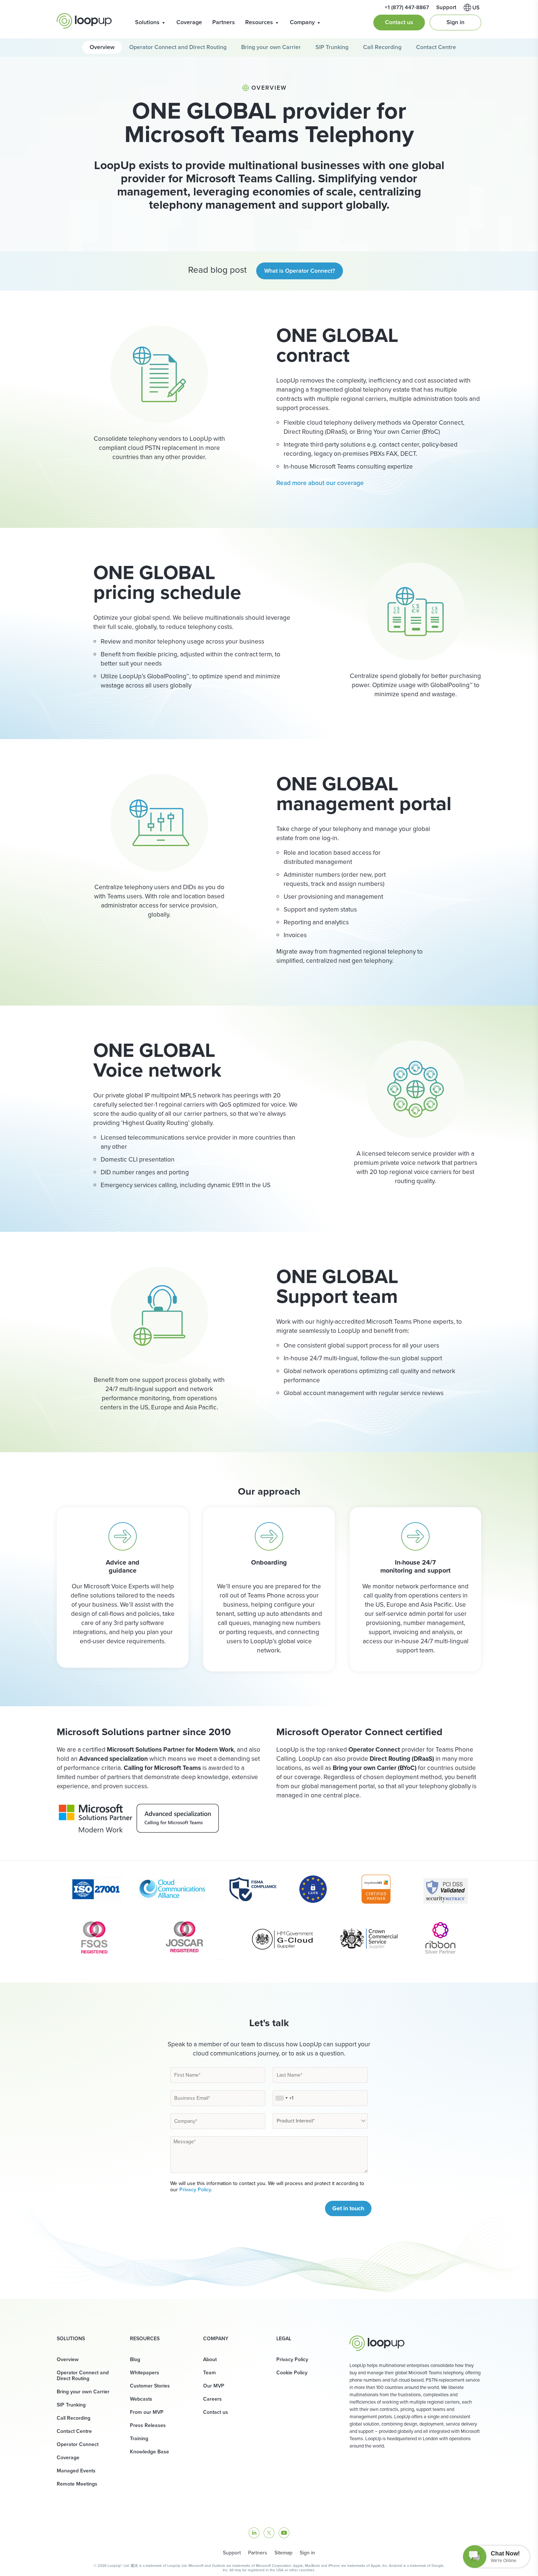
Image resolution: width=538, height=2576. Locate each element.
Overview (102, 47)
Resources (259, 22)
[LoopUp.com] (84, 21)
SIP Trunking (332, 47)
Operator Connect (78, 2444)
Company (302, 22)
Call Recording (382, 47)
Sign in (455, 22)
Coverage (189, 22)
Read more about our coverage (320, 483)
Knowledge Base (150, 2452)
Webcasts (141, 2399)
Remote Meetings (77, 2484)
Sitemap (283, 2553)
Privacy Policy (195, 2190)
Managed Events (76, 2471)
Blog (135, 2359)
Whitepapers (145, 2373)
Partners (224, 22)
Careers (212, 2399)
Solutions (147, 22)
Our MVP (214, 2386)
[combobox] (281, 2098)
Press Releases (148, 2425)
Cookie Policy (292, 2373)
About (210, 2359)
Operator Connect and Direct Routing (178, 47)
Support (232, 2553)
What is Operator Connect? (300, 271)
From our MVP (147, 2412)
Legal (284, 2339)
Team (210, 2373)
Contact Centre (436, 47)
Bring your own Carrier (271, 47)
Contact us (399, 22)
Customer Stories (150, 2386)
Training (139, 2439)
